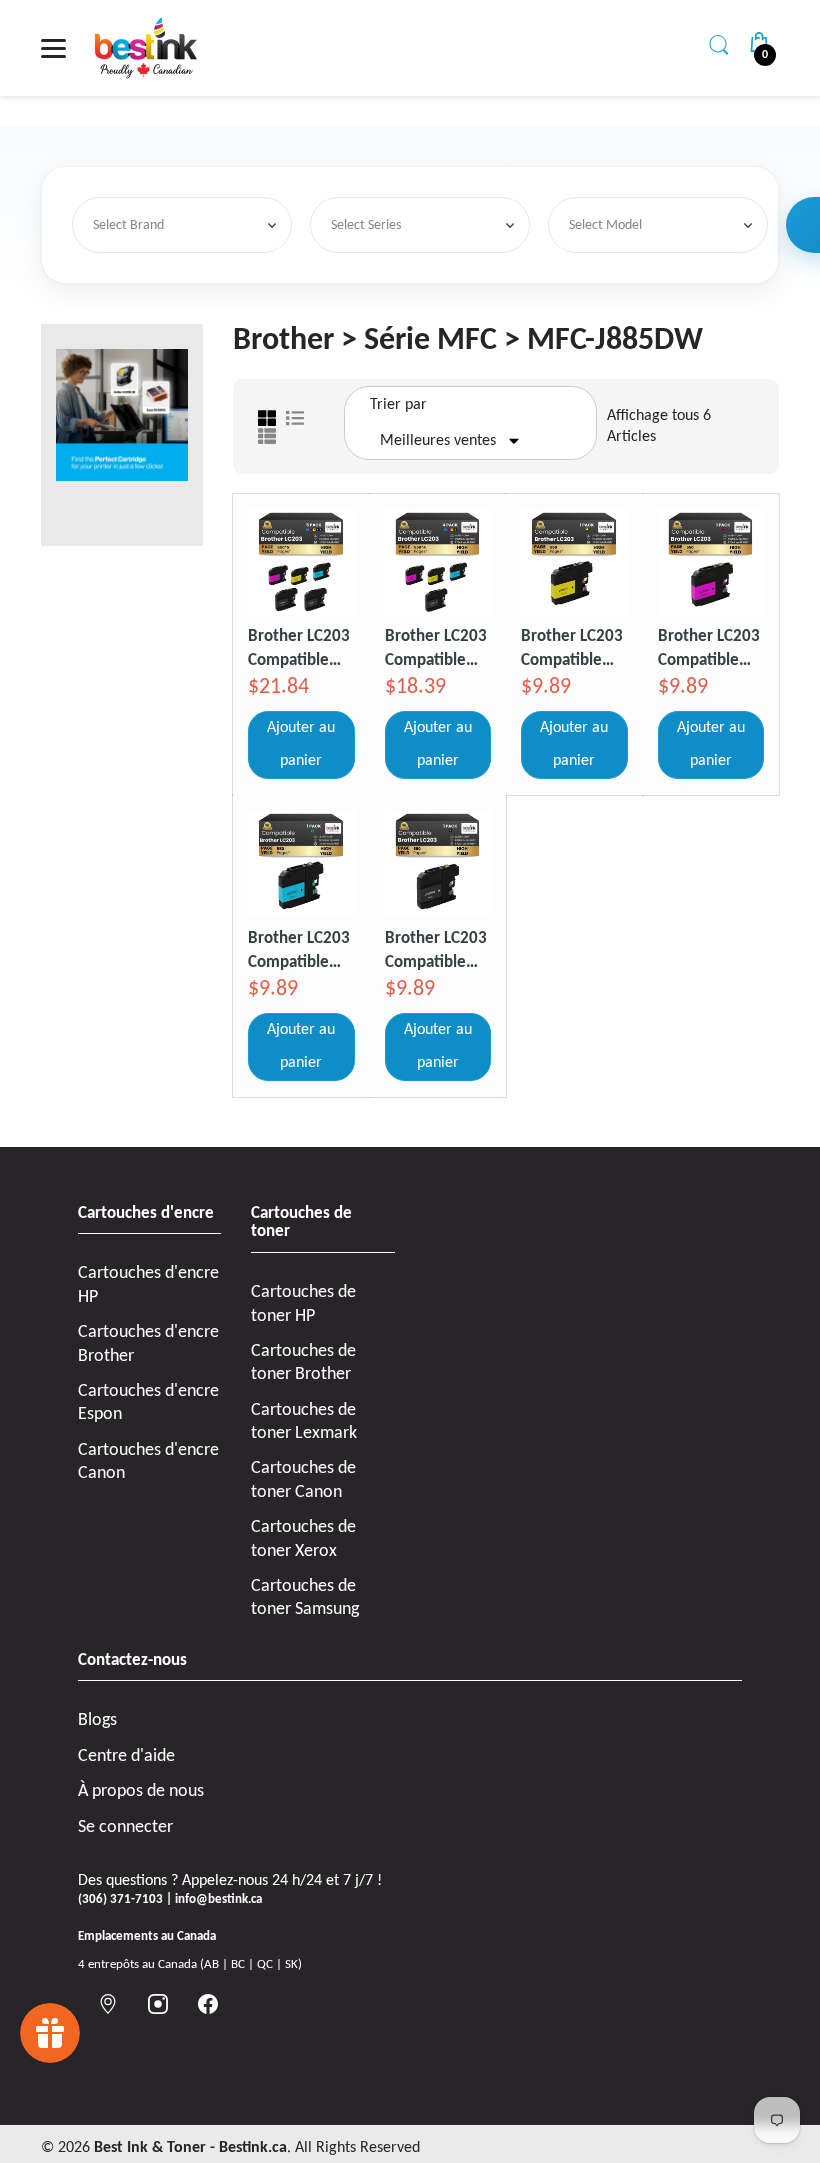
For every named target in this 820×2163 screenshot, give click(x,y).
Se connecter (125, 1827)
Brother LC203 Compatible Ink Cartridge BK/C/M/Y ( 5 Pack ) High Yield (299, 648)
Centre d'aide (126, 1756)
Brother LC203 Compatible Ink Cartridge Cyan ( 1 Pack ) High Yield (299, 950)
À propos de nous (141, 1791)
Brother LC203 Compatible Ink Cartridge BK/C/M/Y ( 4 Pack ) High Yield (436, 648)
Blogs (97, 1720)
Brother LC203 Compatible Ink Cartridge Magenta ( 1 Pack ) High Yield (709, 648)
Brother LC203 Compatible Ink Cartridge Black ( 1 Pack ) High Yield (437, 950)
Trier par (398, 405)
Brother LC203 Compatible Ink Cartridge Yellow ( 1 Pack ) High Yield (573, 648)
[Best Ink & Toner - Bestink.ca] (146, 48)
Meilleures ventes (438, 441)
